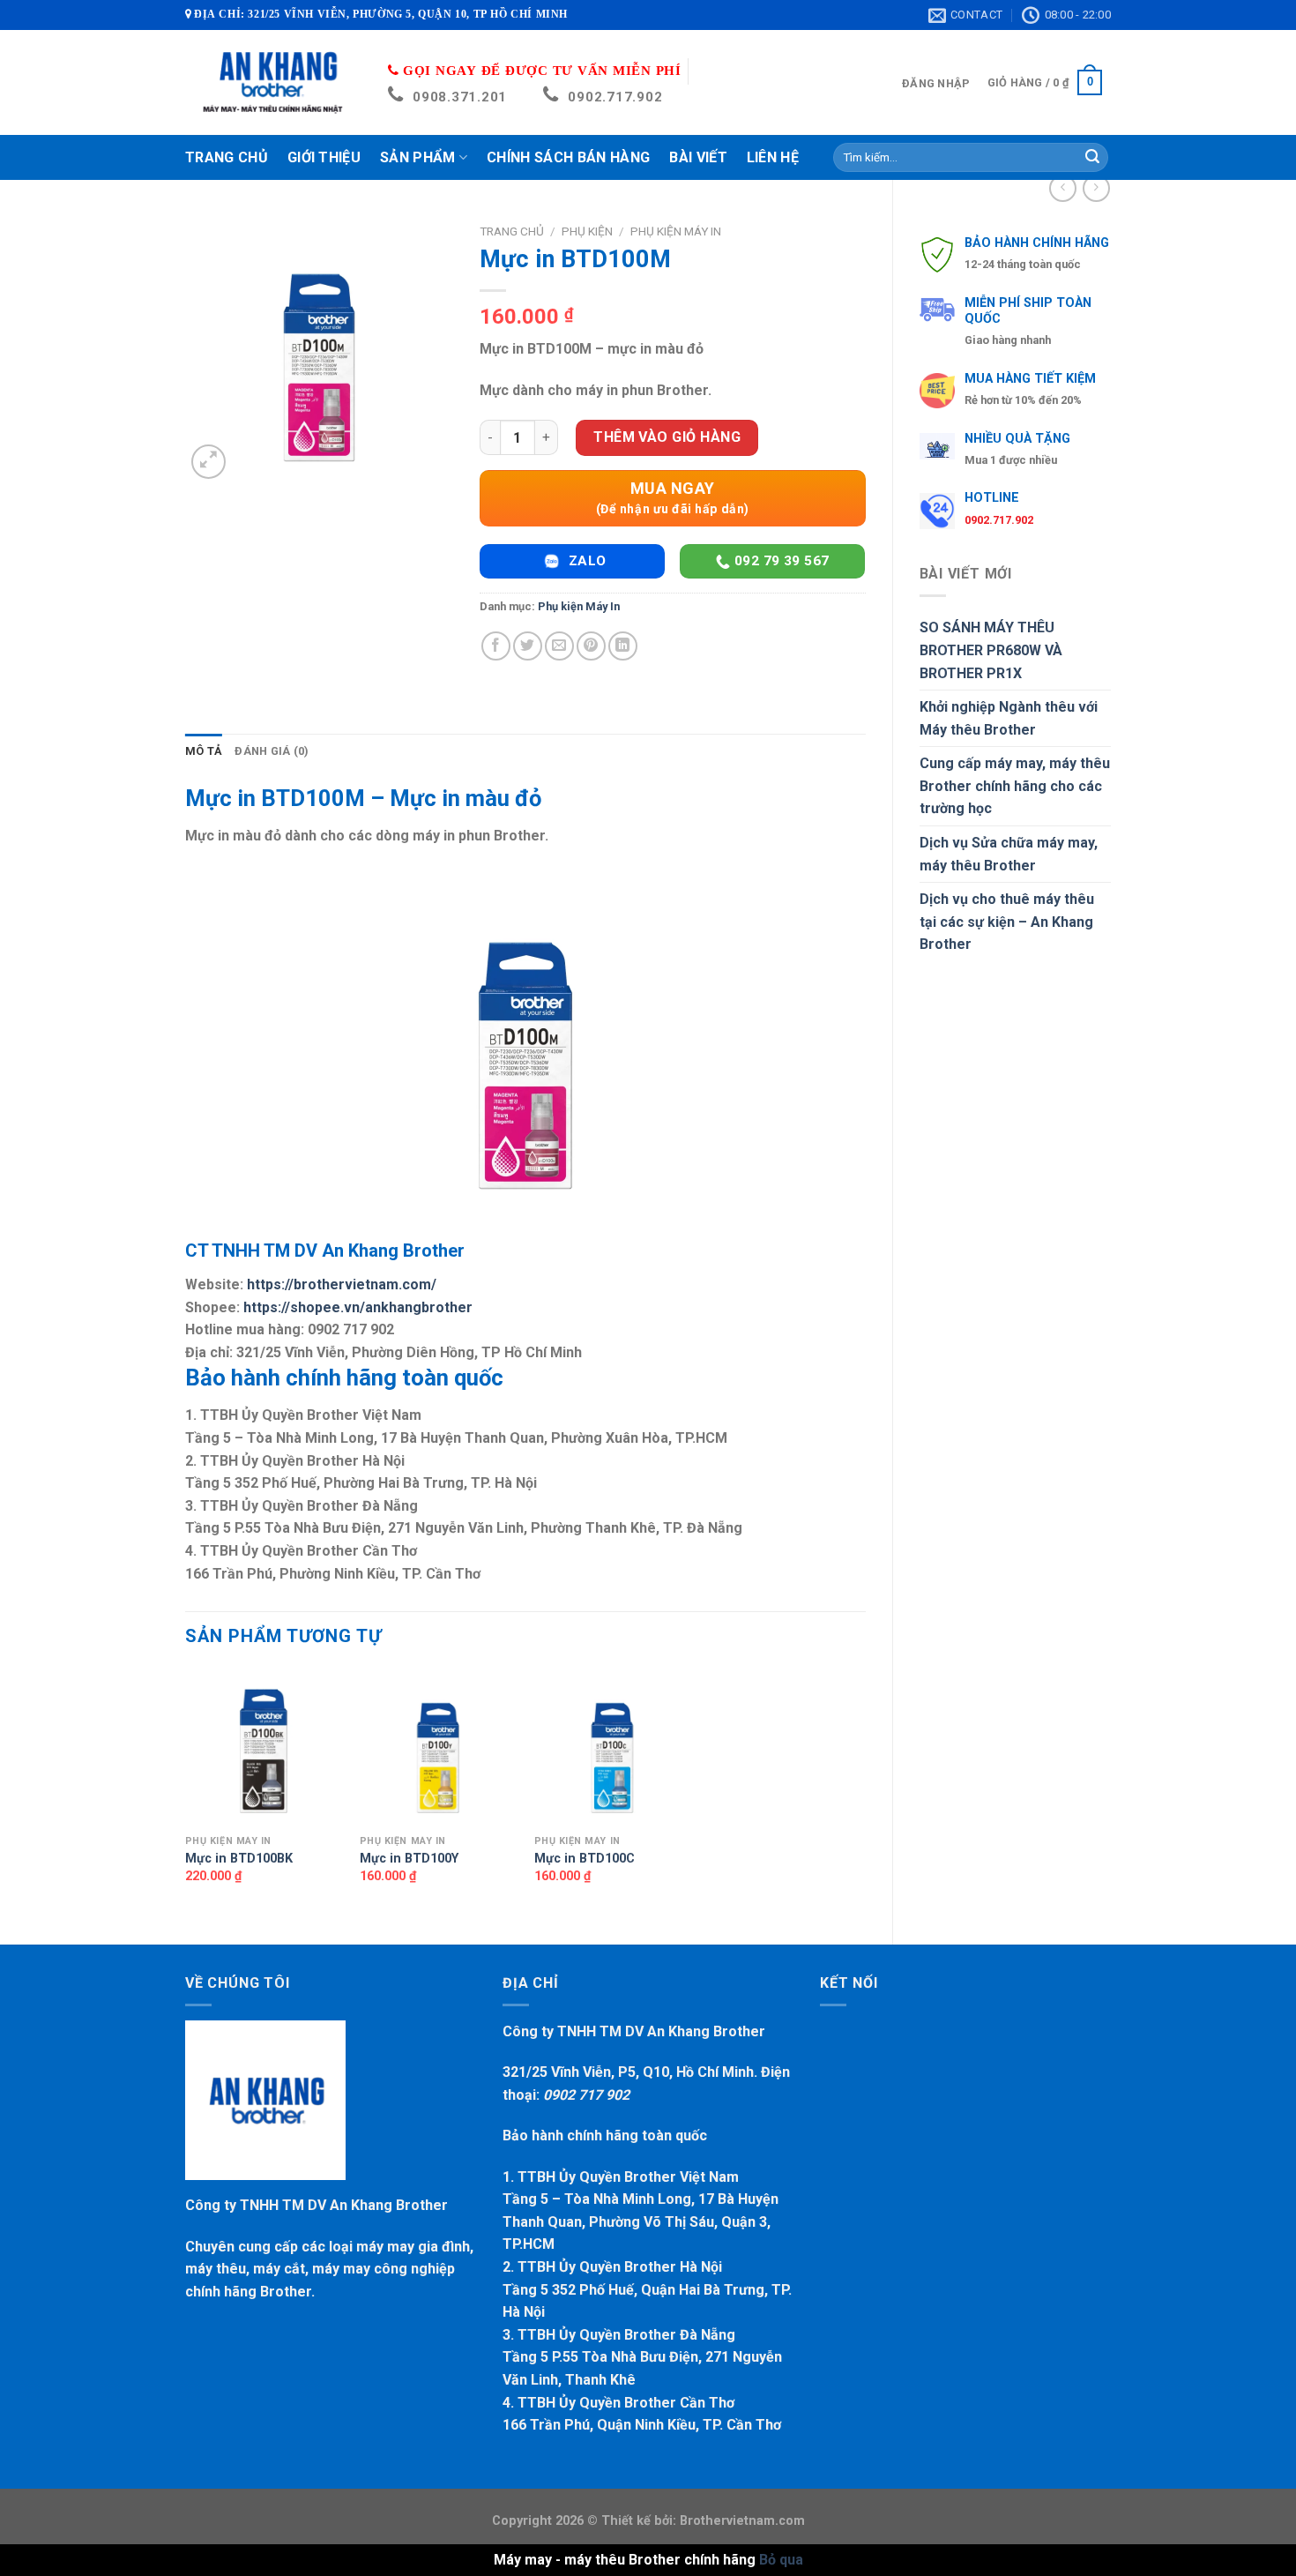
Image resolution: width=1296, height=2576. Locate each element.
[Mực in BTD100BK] (264, 1747)
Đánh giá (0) (272, 751)
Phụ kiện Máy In (676, 231)
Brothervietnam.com (741, 2521)
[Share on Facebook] (496, 646)
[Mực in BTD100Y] (438, 1747)
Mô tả (204, 751)
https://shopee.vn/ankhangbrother (358, 1307)
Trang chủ (512, 231)
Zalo (585, 561)
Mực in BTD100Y (409, 1859)
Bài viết (698, 157)
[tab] (204, 751)
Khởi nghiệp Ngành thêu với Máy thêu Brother (1009, 718)
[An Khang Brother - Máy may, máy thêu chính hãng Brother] (273, 82)
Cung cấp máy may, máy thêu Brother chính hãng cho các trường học (1015, 786)
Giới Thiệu (324, 157)
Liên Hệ (773, 157)
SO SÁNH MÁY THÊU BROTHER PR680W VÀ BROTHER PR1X (991, 650)
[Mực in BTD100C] (613, 1747)
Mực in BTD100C (585, 1859)
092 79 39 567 (780, 561)
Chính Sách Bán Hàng (568, 157)
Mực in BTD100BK (239, 1859)
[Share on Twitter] (528, 646)
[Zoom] (209, 462)
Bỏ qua (781, 2560)
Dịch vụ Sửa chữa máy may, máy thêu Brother (1009, 854)
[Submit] (1092, 158)
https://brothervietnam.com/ (342, 1284)
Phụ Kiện (587, 231)
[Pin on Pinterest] (591, 646)
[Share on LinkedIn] (623, 646)
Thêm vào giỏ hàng (667, 437)
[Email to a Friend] (559, 646)
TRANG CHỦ (227, 157)
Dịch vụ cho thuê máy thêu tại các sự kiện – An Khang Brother (1007, 922)
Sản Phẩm (418, 157)
